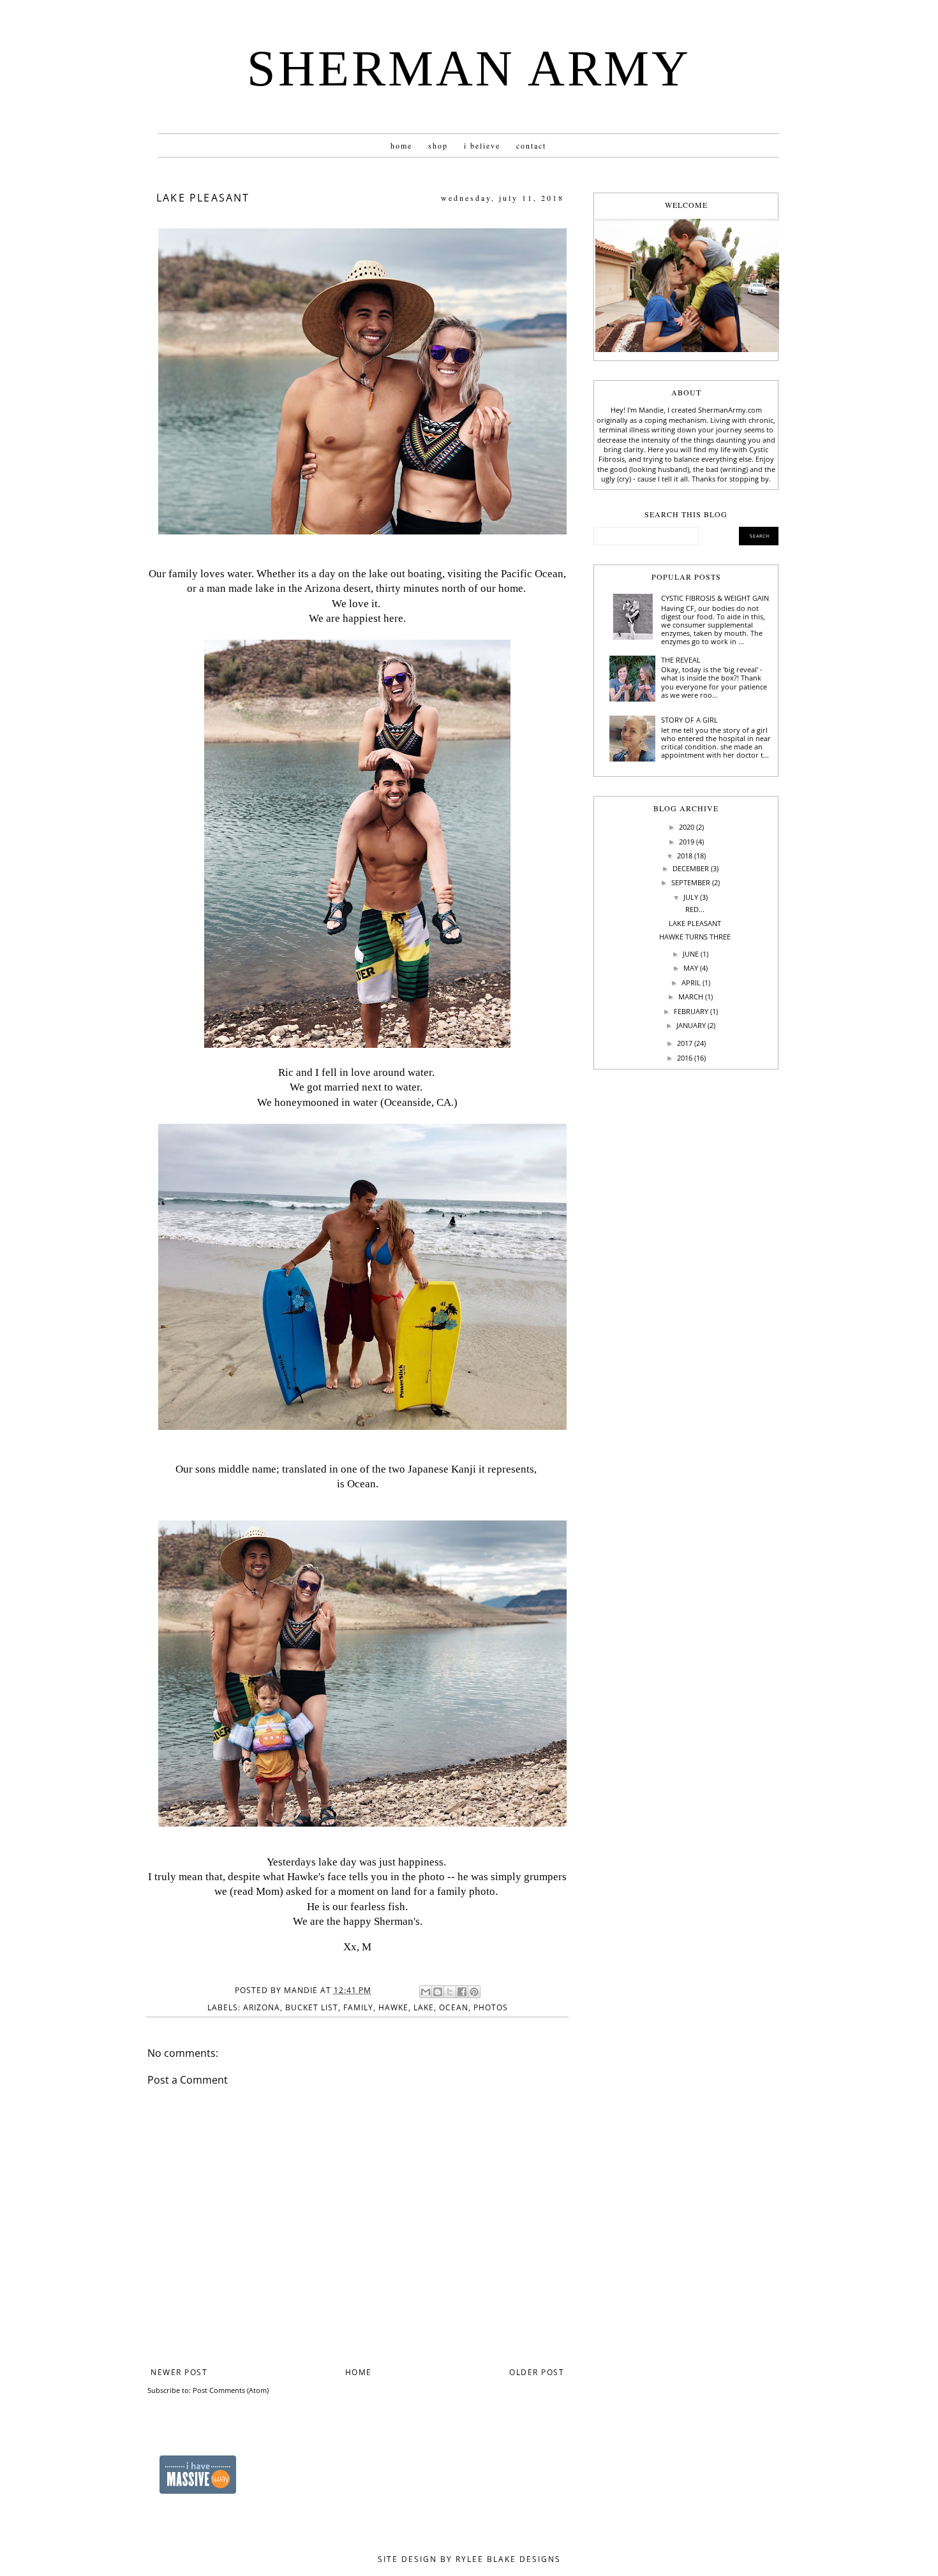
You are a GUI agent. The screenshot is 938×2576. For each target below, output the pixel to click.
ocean (454, 2007)
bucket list (312, 2007)
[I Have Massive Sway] (198, 2491)
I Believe (482, 145)
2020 (687, 827)
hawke (393, 2007)
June (691, 954)
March (691, 997)
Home (359, 2372)
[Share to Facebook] (462, 1992)
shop (438, 145)
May (691, 968)
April (691, 983)
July (691, 897)
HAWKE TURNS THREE (695, 937)
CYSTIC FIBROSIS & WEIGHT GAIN (715, 598)
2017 (685, 1043)
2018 (685, 856)
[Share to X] (450, 1992)
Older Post (537, 2372)
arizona (262, 2007)
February (691, 1011)
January (691, 1025)
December (691, 868)
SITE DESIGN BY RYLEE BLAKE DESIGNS (469, 2559)
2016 (685, 1058)
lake (424, 2007)
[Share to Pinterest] (474, 1992)
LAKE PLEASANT (695, 923)
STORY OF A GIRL (689, 720)
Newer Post (179, 2372)
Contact (531, 145)
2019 (687, 842)
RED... (695, 909)
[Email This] (426, 1992)
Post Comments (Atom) (231, 2390)
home (401, 145)
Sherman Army (469, 68)
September (691, 882)
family (358, 2007)
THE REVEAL (681, 660)
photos (491, 2007)
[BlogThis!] (438, 1992)
